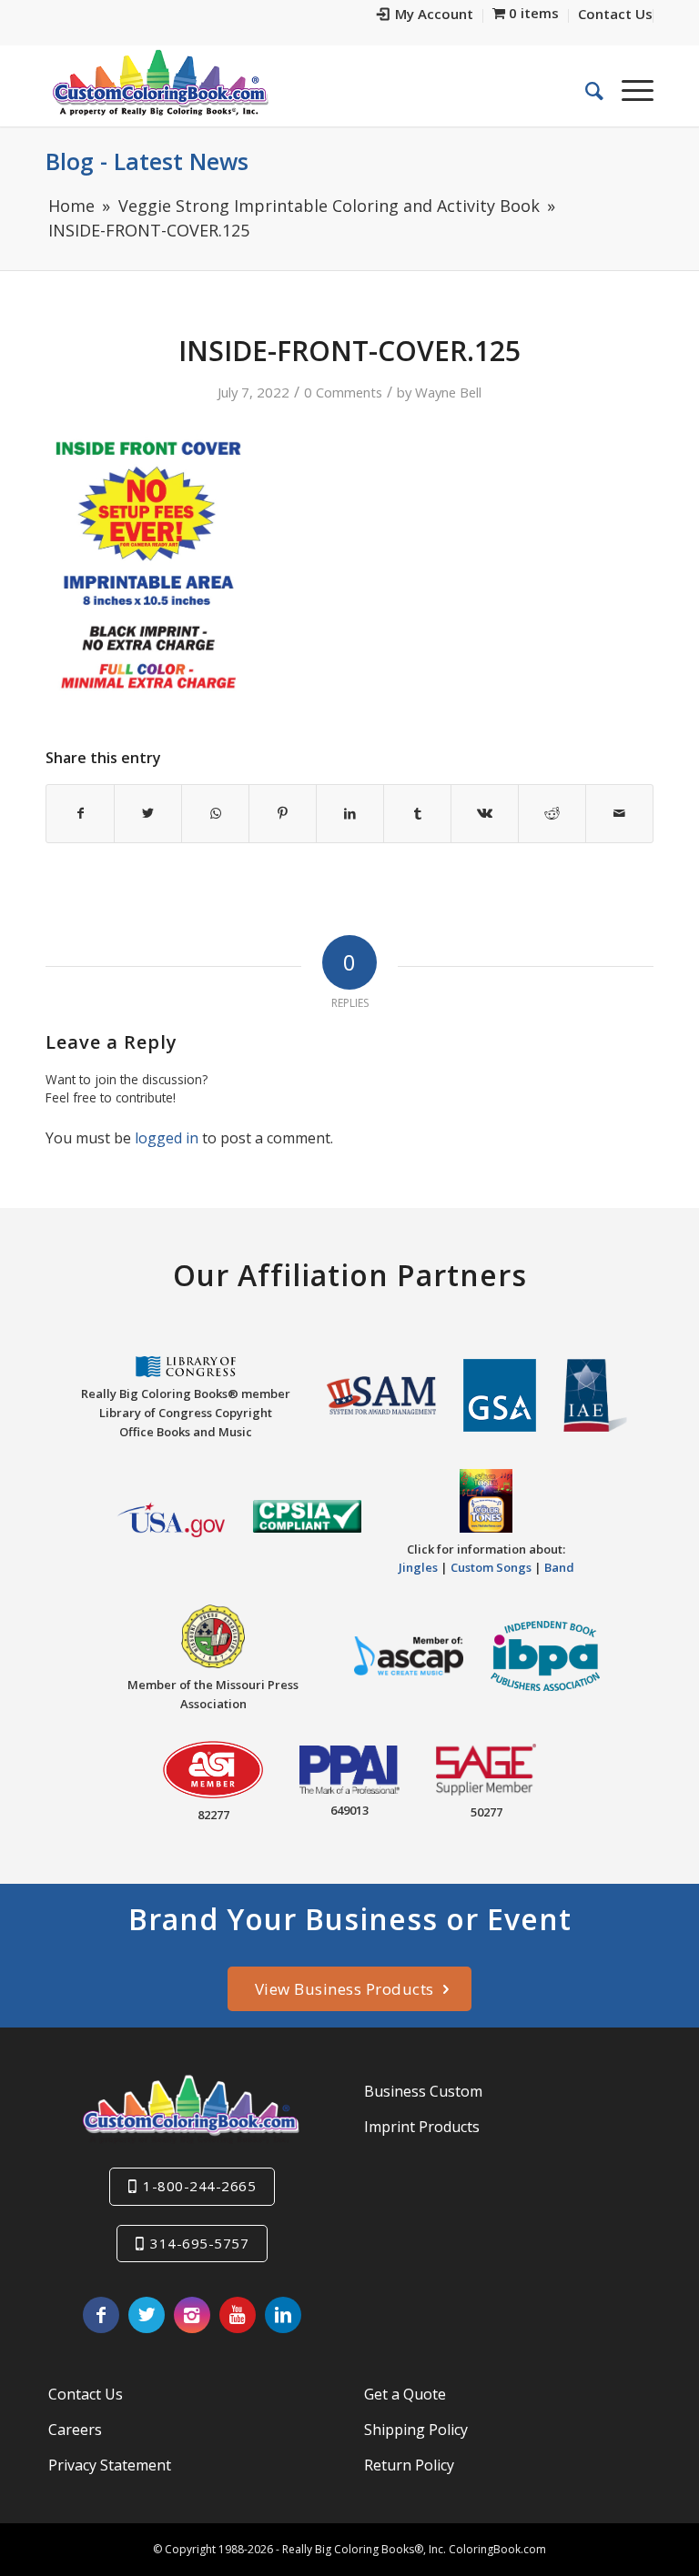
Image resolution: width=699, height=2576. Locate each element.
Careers (75, 2430)
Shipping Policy (416, 2430)
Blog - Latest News (147, 161)
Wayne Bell (448, 392)
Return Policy (409, 2465)
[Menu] (628, 90)
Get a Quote (405, 2394)
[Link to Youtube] (238, 2315)
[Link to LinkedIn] (283, 2315)
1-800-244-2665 (199, 2186)
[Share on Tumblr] (417, 813)
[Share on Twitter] (148, 813)
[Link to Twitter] (147, 2315)
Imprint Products (422, 2127)
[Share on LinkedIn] (350, 813)
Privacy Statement (110, 2465)
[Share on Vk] (485, 813)
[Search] (585, 90)
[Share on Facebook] (80, 813)
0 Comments (343, 392)
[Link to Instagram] (192, 2315)
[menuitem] (425, 16)
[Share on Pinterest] (283, 813)
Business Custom (423, 2091)
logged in (167, 1138)
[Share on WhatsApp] (215, 813)
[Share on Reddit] (552, 813)
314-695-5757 (199, 2243)
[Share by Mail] (619, 813)
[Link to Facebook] (101, 2315)
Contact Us (86, 2394)
